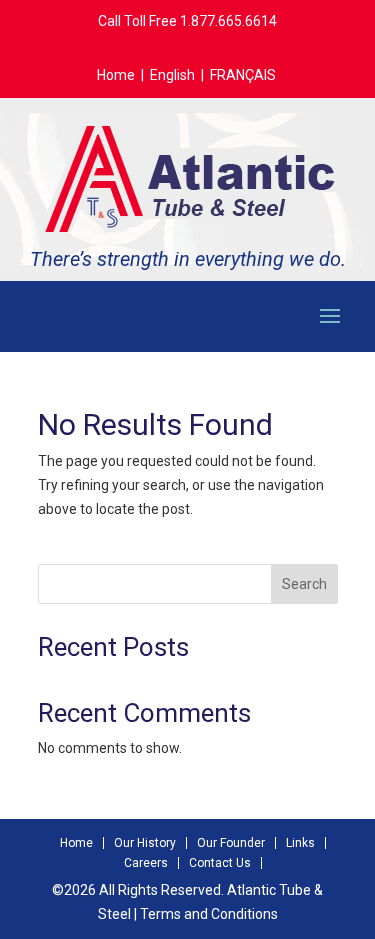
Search (304, 584)
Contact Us (220, 863)
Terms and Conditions (209, 914)
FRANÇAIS (243, 75)
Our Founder (231, 843)
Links (300, 843)
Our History (145, 843)
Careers (146, 863)
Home (116, 75)
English (172, 75)
